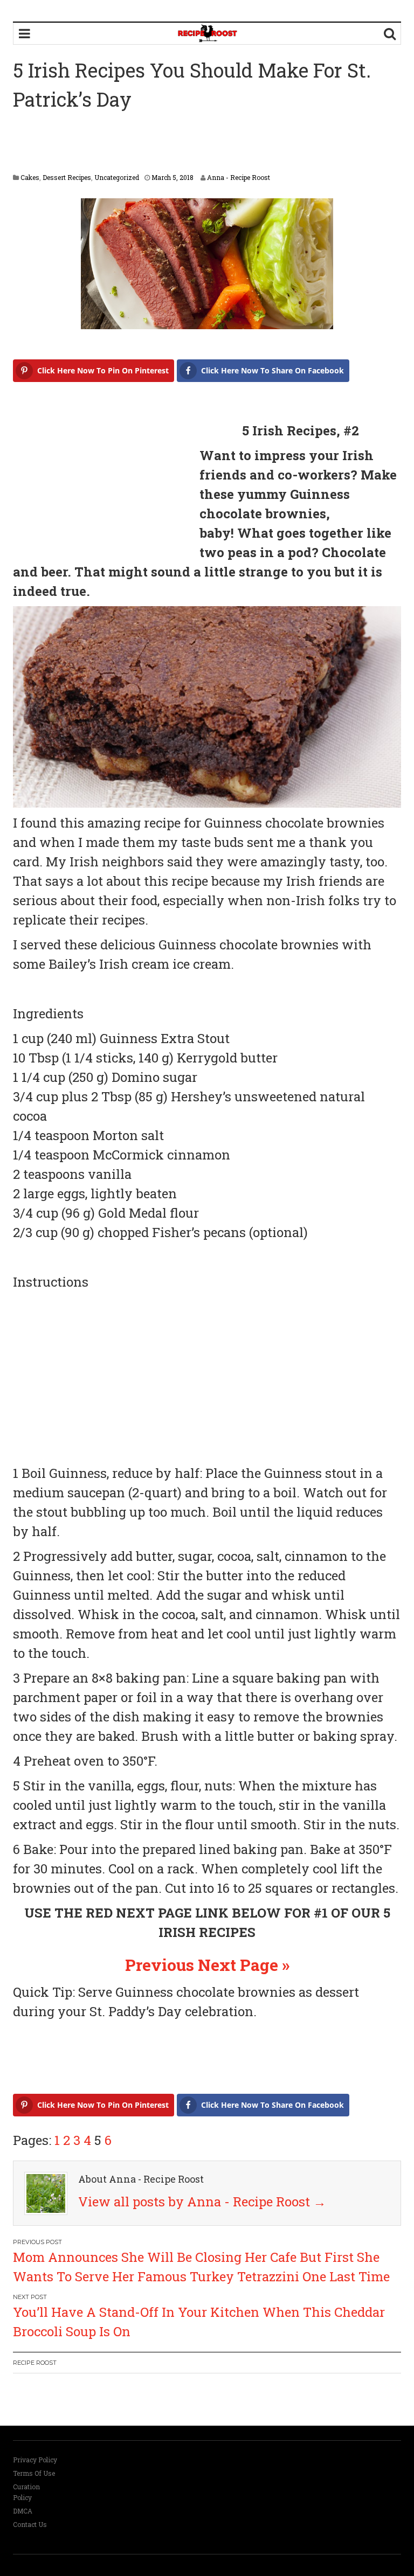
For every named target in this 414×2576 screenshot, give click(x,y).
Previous (160, 1965)
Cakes (30, 177)
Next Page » (244, 1965)
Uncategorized (117, 177)
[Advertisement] (209, 143)
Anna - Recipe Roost (239, 177)
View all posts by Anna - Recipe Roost (202, 2202)
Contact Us (30, 2524)
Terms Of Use (34, 2473)
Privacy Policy (35, 2460)
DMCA (23, 2511)
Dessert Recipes (67, 177)
